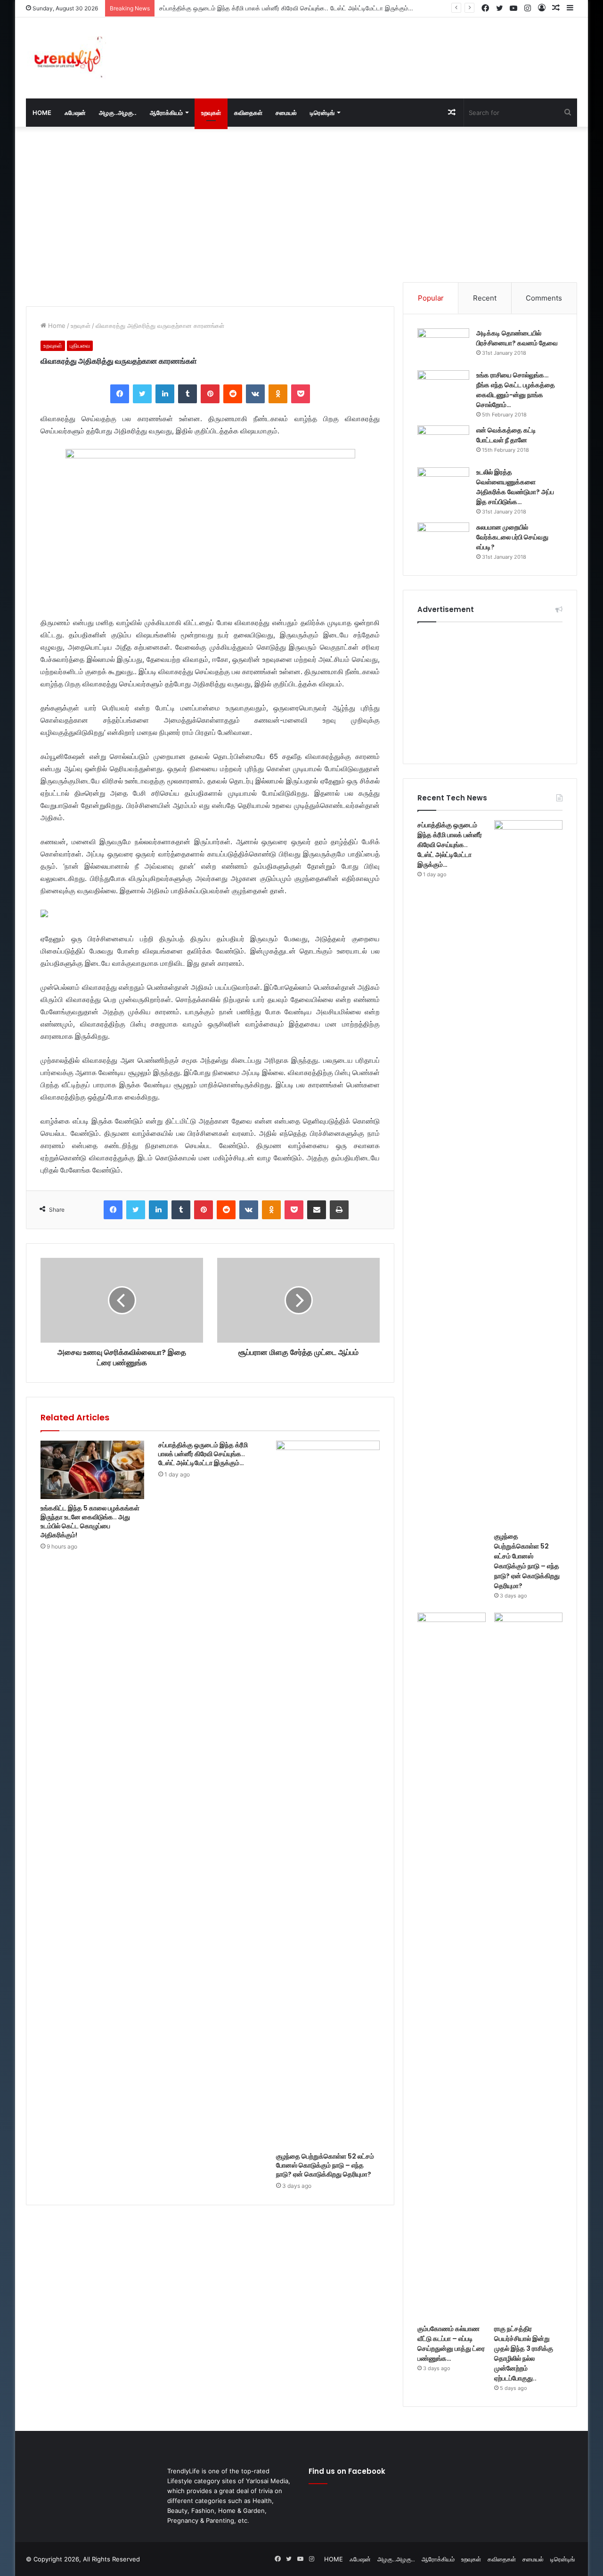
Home (56, 326)
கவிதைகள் (248, 113)
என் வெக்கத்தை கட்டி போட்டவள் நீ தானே (506, 435)
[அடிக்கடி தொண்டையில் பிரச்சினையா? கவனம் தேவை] (443, 346)
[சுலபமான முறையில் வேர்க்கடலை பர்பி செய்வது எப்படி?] (443, 540)
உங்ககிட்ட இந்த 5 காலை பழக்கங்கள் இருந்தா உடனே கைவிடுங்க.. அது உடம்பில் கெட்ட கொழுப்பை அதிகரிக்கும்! (90, 1521)
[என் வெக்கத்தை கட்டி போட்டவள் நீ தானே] (443, 443)
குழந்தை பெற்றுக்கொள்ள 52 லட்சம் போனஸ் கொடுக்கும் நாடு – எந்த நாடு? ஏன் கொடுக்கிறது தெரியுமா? (325, 2165)
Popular (431, 298)
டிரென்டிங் (322, 113)
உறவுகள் (211, 113)
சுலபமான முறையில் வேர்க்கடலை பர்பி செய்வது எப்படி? (512, 537)
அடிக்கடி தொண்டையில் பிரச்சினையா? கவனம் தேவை (517, 338)
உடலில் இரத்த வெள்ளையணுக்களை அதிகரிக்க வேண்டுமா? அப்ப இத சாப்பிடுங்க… (515, 487)
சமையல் (286, 113)
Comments (544, 298)
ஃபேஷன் (75, 113)
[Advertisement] (396, 48)
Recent (485, 298)
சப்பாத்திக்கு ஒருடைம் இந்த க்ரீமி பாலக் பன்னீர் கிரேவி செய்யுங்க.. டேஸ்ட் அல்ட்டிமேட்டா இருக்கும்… (203, 1454)
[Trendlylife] (66, 58)
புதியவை (80, 346)
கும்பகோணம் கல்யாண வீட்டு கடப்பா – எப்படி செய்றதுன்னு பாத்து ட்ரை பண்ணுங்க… (451, 2344)
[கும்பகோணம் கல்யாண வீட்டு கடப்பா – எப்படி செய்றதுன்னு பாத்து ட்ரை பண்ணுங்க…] (452, 1966)
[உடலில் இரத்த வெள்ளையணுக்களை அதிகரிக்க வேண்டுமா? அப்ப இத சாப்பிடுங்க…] (443, 485)
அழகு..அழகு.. (118, 113)
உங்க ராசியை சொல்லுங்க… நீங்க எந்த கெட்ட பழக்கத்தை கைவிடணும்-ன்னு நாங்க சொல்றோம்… (516, 390)
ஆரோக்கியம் (166, 113)
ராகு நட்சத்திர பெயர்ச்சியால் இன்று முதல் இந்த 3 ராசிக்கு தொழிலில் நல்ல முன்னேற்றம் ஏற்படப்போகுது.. (524, 2353)
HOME (42, 113)
